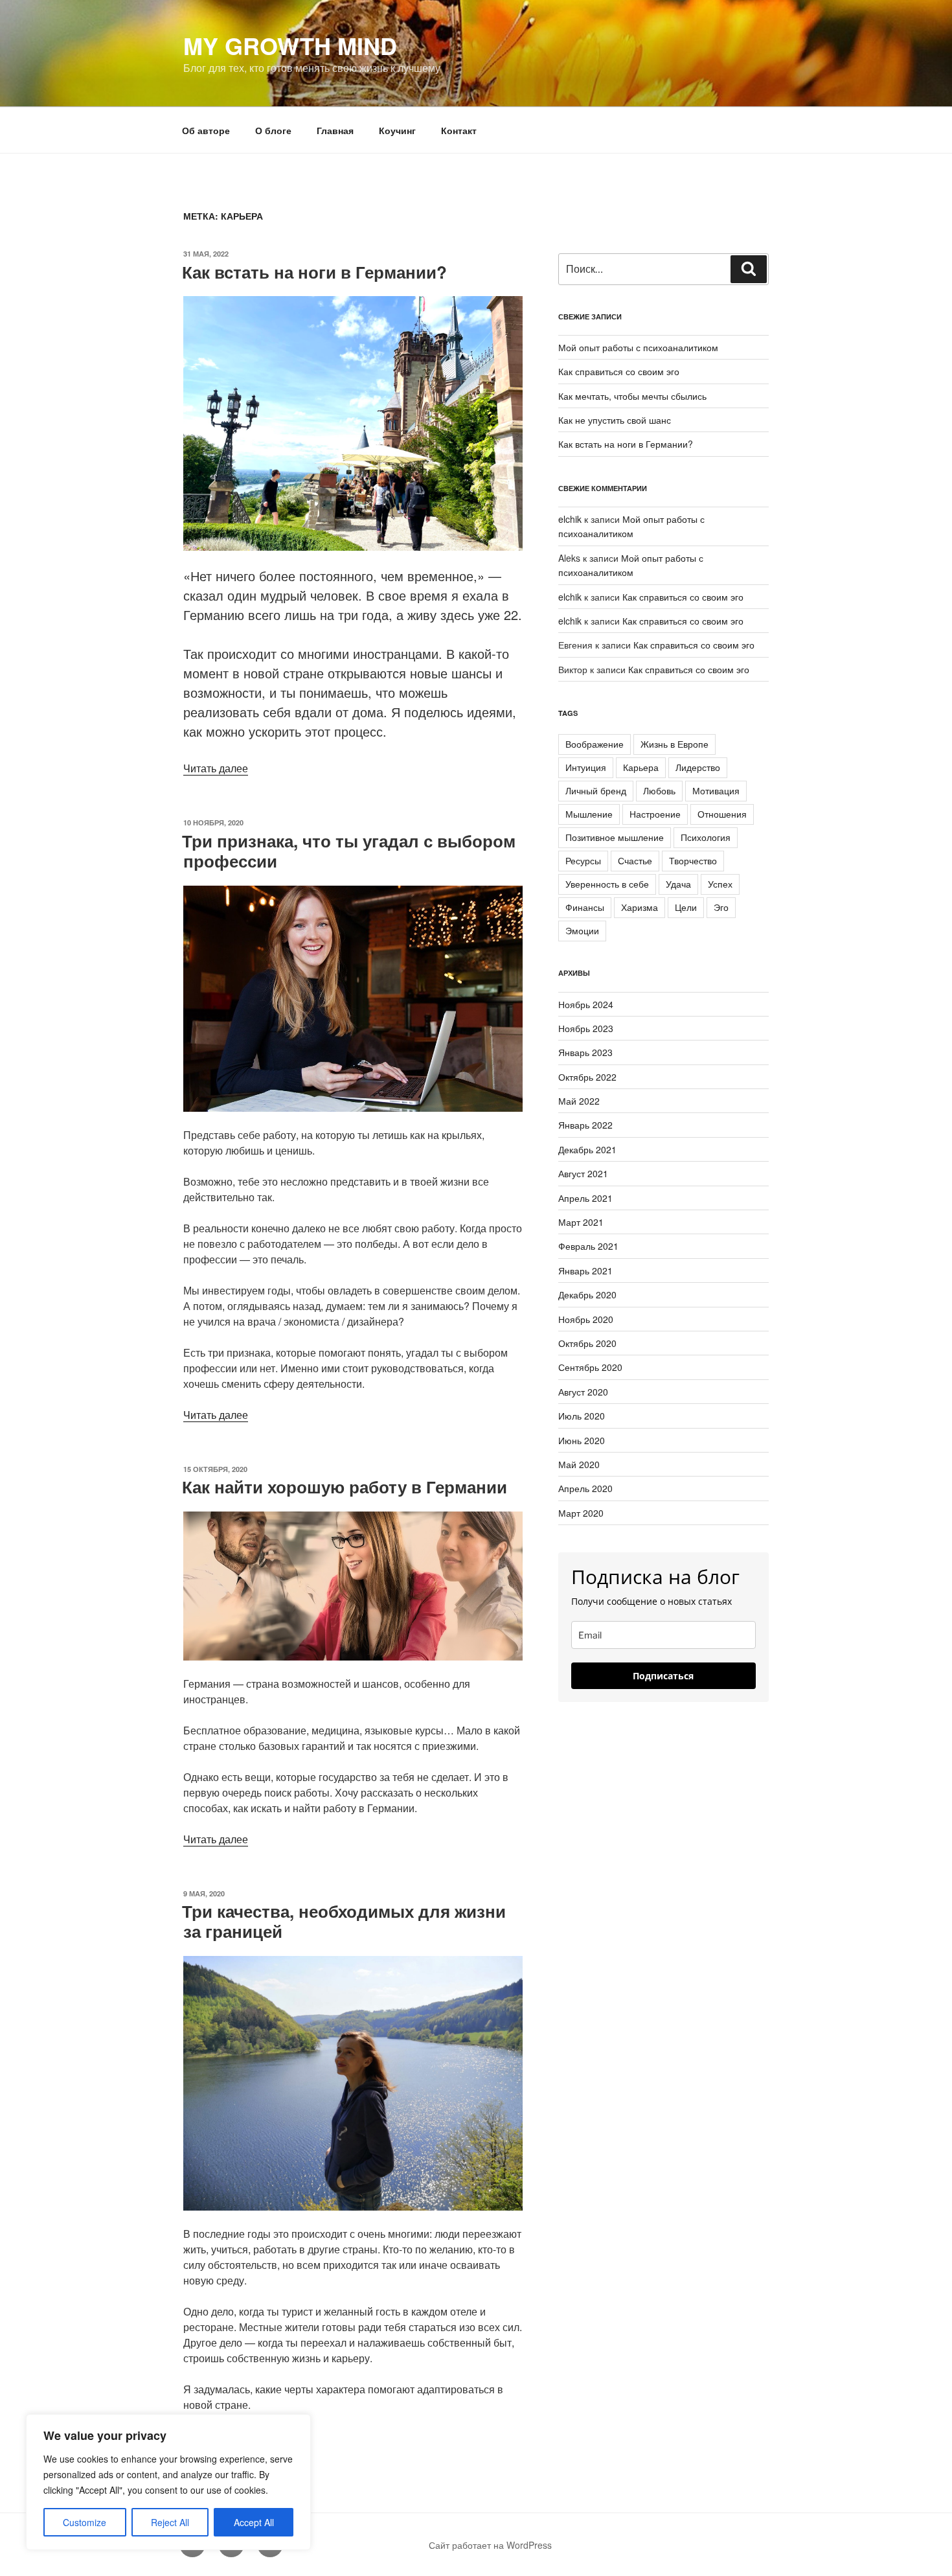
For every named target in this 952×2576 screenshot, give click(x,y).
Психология (706, 837)
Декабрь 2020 (587, 1294)
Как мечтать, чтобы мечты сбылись (632, 396)
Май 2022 (579, 1101)
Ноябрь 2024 (586, 1004)
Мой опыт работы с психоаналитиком (638, 347)
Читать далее (216, 768)
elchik (570, 519)
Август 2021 (583, 1173)
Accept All (254, 2522)
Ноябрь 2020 (586, 1319)
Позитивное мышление (615, 837)
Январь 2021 (585, 1271)
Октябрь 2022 (587, 1077)
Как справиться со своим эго (619, 371)
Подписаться (663, 1676)
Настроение (655, 814)
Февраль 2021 (588, 1246)
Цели (686, 907)
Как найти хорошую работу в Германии (345, 1487)
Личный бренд (596, 790)
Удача (678, 884)
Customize (85, 2522)
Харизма (640, 907)
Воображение (595, 744)
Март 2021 (581, 1222)
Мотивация (716, 790)
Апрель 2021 (585, 1198)
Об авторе (206, 130)
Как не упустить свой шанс (615, 420)
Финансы (585, 907)
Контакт (459, 130)
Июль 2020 (582, 1416)
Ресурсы (583, 860)
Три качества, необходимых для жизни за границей (344, 1921)
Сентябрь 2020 (590, 1367)
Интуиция (586, 767)
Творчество (693, 860)
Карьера (641, 767)
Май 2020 (579, 1464)
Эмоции (582, 930)
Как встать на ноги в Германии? (314, 272)
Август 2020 (583, 1392)
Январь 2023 (585, 1052)
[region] (168, 2482)
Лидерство (698, 767)
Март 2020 (581, 1513)
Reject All (170, 2522)
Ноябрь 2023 (586, 1028)
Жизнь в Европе (674, 744)
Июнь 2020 (582, 1440)
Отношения (722, 814)
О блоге (273, 130)
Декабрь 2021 (587, 1149)
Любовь (659, 790)
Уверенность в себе (607, 884)
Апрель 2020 (585, 1488)
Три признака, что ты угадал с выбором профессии (349, 851)
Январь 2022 (585, 1125)
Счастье (635, 860)
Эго (721, 907)
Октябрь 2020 (587, 1343)
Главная (335, 130)
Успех (720, 884)
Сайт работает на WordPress (490, 2545)
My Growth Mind (290, 45)
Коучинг (397, 130)
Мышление (589, 814)
